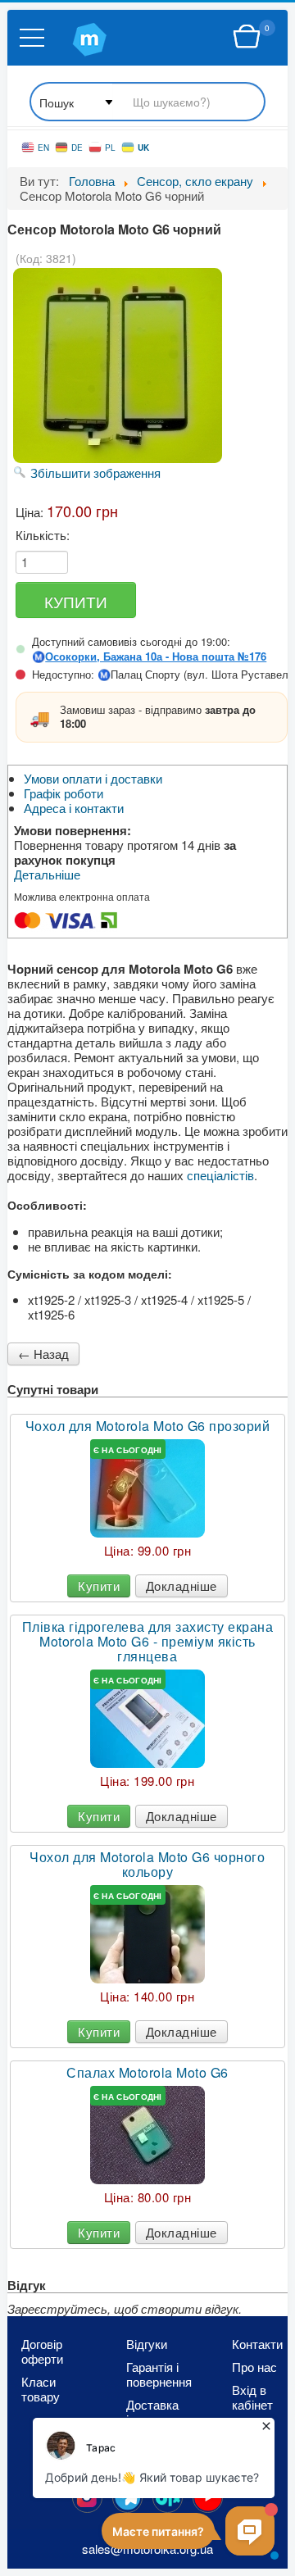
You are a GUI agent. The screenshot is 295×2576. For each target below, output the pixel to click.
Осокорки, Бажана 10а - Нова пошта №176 (156, 656)
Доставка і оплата (152, 2412)
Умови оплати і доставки (93, 779)
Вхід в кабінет (252, 2397)
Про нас (254, 2367)
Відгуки (147, 2344)
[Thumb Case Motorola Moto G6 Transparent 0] (147, 1488)
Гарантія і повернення (154, 2374)
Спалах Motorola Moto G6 (147, 2073)
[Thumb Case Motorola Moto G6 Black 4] (147, 1934)
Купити (99, 1586)
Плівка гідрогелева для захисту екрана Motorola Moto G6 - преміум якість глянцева (148, 1642)
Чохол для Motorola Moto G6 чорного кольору (147, 1865)
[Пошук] (147, 103)
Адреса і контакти (74, 808)
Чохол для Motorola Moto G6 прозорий (148, 1426)
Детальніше (47, 875)
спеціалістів (220, 1175)
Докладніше (182, 1586)
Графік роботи (64, 793)
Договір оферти (42, 2351)
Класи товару (41, 2389)
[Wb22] (247, 37)
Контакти (257, 2344)
